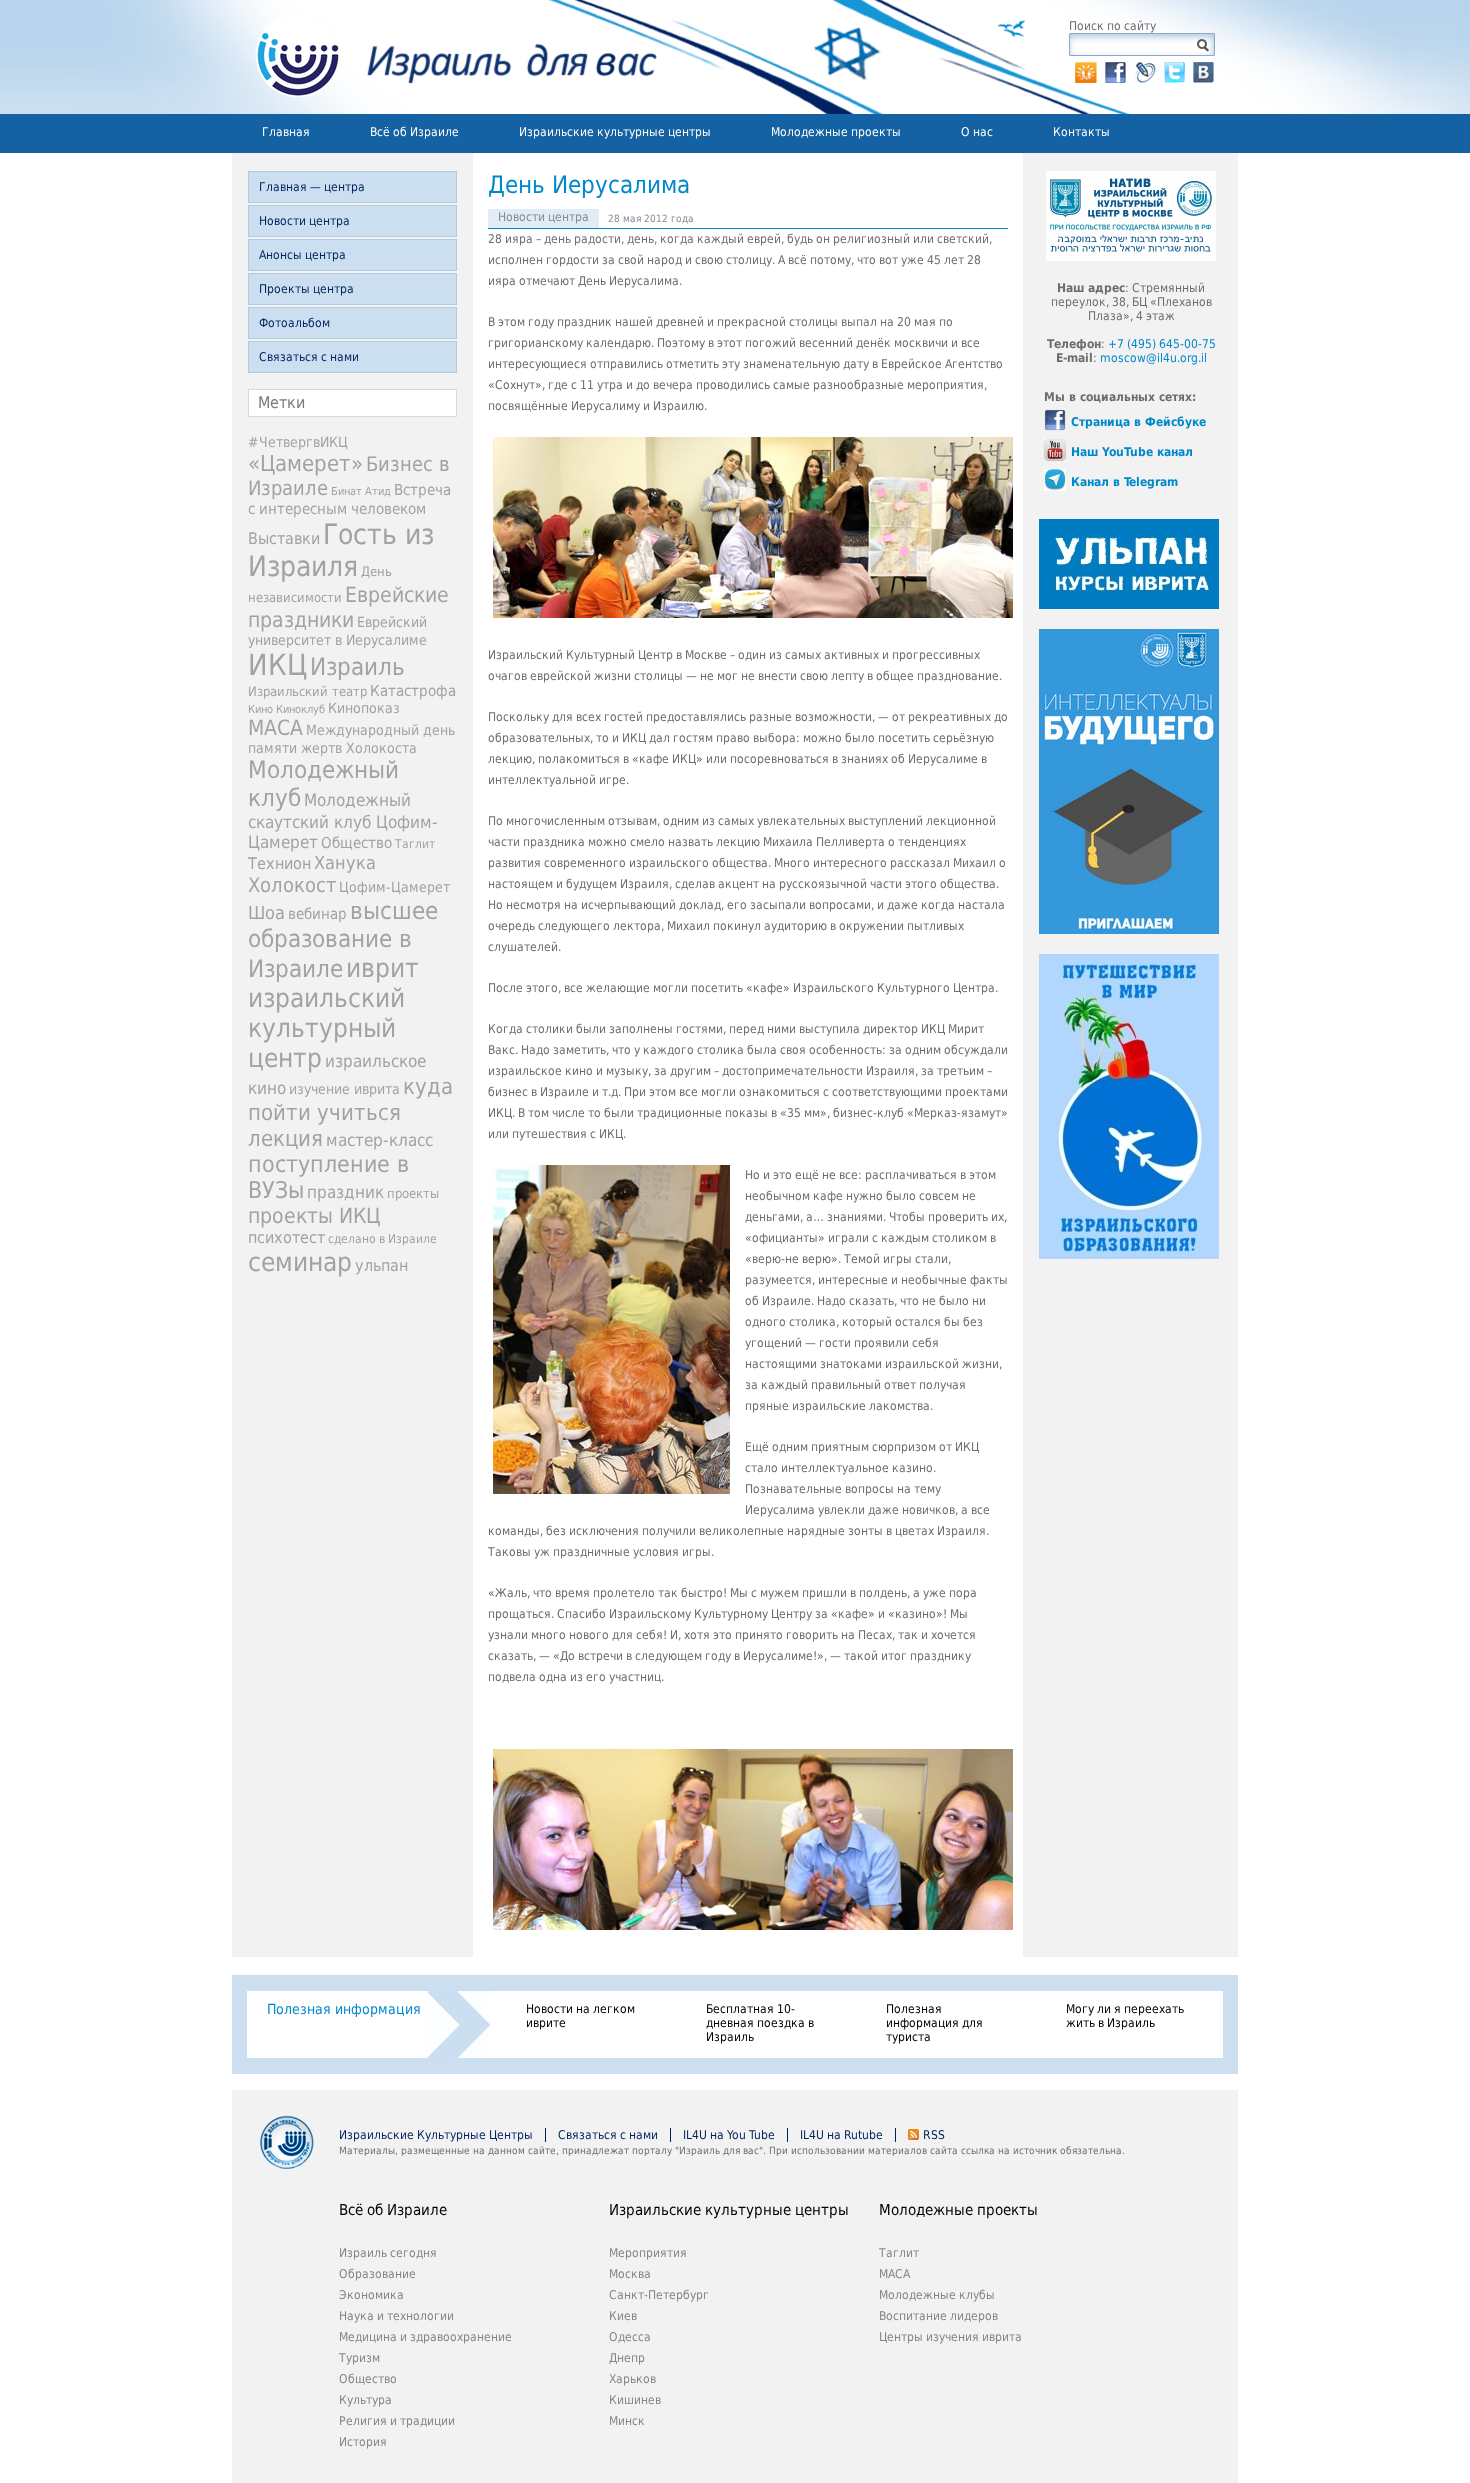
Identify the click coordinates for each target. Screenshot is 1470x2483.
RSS (934, 2135)
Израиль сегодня (388, 2253)
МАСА (275, 728)
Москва (630, 2274)
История (363, 2442)
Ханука (345, 862)
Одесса (630, 2337)
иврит (382, 968)
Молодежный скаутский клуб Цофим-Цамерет (343, 821)
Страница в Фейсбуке (1138, 422)
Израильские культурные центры (615, 132)
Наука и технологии (396, 2316)
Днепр (627, 2358)
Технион (279, 863)
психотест (286, 1237)
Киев (623, 2316)
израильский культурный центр (326, 1028)
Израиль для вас (444, 57)
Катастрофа (413, 691)
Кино (260, 709)
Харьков (632, 2379)
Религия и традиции (397, 2421)
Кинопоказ (364, 708)
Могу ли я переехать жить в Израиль (1125, 2016)
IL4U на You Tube (729, 2135)
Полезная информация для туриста (934, 2023)
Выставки (284, 539)
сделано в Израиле (382, 1239)
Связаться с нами (309, 357)
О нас (977, 132)
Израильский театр (307, 691)
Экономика (371, 2295)
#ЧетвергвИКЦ (298, 442)
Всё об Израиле (414, 132)
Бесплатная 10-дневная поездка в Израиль (760, 2023)
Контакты (1081, 132)
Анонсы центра (302, 255)
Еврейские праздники (348, 607)
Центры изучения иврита (950, 2337)
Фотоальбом (294, 323)
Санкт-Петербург (659, 2295)
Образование (377, 2274)
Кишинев (635, 2400)
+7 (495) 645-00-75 (1162, 344)
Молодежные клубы (937, 2295)
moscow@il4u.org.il (1153, 358)
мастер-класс (379, 1140)
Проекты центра (306, 289)
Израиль (357, 667)
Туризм (359, 2358)
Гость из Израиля (341, 550)
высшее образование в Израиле (343, 940)
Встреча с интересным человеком (349, 499)
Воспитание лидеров (938, 2316)
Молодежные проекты (836, 132)
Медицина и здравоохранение (425, 2337)
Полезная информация (344, 2009)
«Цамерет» (305, 463)
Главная (286, 132)
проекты (413, 1193)
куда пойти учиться (350, 1099)
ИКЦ (277, 665)
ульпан (381, 1265)
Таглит (415, 844)
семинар (300, 1262)
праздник (345, 1192)
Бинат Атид (361, 491)
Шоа (266, 913)
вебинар (317, 914)
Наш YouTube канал (1132, 452)
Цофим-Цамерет (394, 887)
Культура (365, 2400)
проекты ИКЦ (314, 1215)
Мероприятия (648, 2253)
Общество (356, 843)
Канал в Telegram (1124, 482)
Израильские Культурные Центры (436, 2135)
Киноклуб (300, 709)
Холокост (292, 885)
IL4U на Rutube (841, 2135)
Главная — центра (312, 187)
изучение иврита (344, 1089)
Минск (627, 2421)
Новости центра (304, 221)
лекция (285, 1138)
